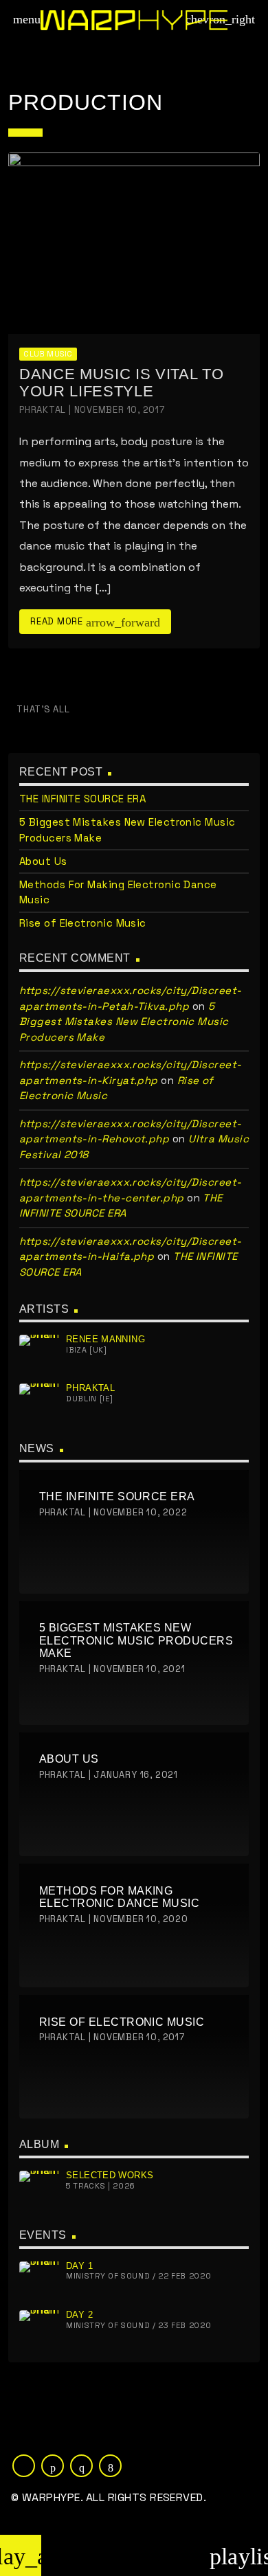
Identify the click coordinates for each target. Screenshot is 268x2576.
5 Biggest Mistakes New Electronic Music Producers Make (124, 1021)
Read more (95, 622)
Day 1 (79, 2266)
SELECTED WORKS (110, 2175)
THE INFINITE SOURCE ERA (82, 799)
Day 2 (79, 2315)
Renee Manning (105, 1339)
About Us (43, 861)
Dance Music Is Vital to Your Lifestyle (121, 383)
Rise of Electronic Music (83, 923)
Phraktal (90, 1388)
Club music (48, 354)
